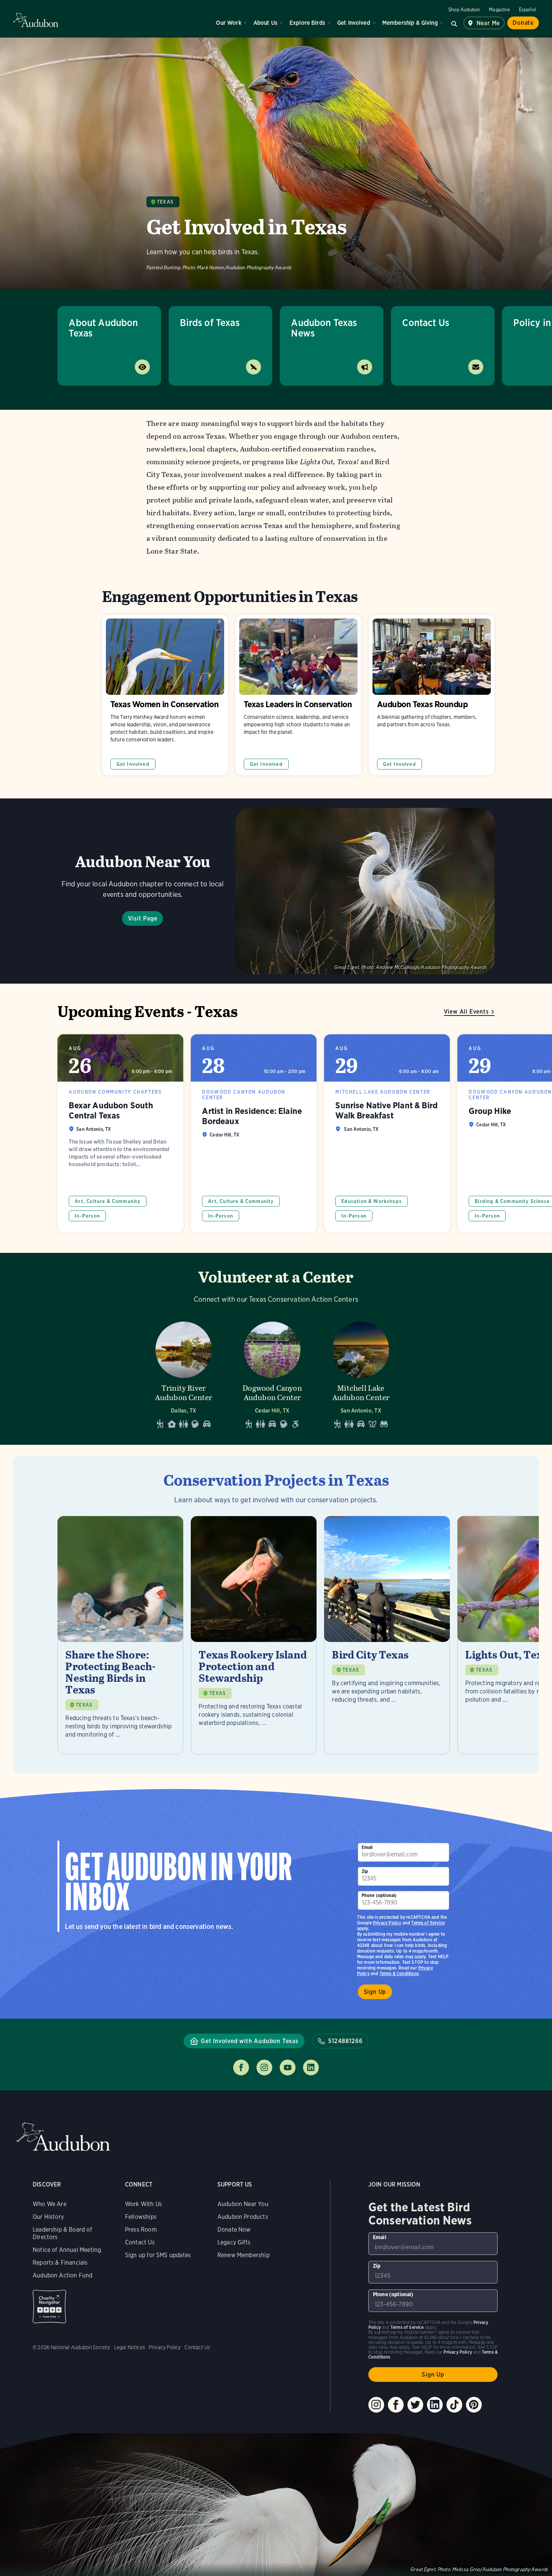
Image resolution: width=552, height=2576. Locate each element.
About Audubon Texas (103, 328)
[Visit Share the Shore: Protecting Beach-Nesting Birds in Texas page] (120, 1635)
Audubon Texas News (324, 328)
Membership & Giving (410, 23)
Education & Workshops (372, 1201)
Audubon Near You (243, 2204)
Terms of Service (428, 1923)
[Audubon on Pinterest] (474, 2405)
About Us (265, 23)
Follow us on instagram (264, 2067)
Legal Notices (130, 2347)
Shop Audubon (464, 10)
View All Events (466, 1012)
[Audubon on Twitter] (415, 2405)
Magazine (499, 10)
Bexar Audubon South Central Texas (120, 1133)
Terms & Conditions (399, 1973)
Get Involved (354, 23)
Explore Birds (307, 23)
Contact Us (426, 322)
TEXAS (84, 1705)
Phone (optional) (379, 1895)
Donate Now (234, 2230)
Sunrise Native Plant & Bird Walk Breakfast (387, 1133)
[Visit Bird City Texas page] (387, 1635)
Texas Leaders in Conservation (298, 695)
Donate (523, 23)
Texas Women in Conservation (165, 695)
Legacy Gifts (234, 2242)
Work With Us (143, 2204)
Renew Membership (244, 2255)
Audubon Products (243, 2217)
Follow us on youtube (288, 2067)
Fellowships (141, 2217)
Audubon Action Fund (63, 2275)
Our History (48, 2217)
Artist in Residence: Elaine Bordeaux (254, 1133)
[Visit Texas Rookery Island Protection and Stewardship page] (254, 1635)
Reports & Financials (60, 2263)
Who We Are (50, 2204)
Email (367, 1847)
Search (454, 23)
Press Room (141, 2230)
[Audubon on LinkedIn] (435, 2405)
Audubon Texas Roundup (432, 695)
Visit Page (143, 918)
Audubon (36, 20)
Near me (488, 23)
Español (527, 10)
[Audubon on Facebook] (396, 2405)
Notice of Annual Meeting (67, 2250)
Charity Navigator (49, 2307)
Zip (365, 1871)
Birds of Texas (210, 322)
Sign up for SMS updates (158, 2255)
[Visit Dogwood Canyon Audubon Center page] (272, 1373)
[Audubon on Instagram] (376, 2405)
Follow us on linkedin (311, 2067)
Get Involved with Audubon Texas (250, 2041)
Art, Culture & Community (108, 1201)
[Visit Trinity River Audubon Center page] (184, 1373)
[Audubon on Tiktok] (454, 2405)
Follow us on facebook (241, 2067)
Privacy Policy (387, 1923)
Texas (165, 202)
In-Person (87, 1216)
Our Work (228, 23)
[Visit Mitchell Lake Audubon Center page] (361, 1373)
